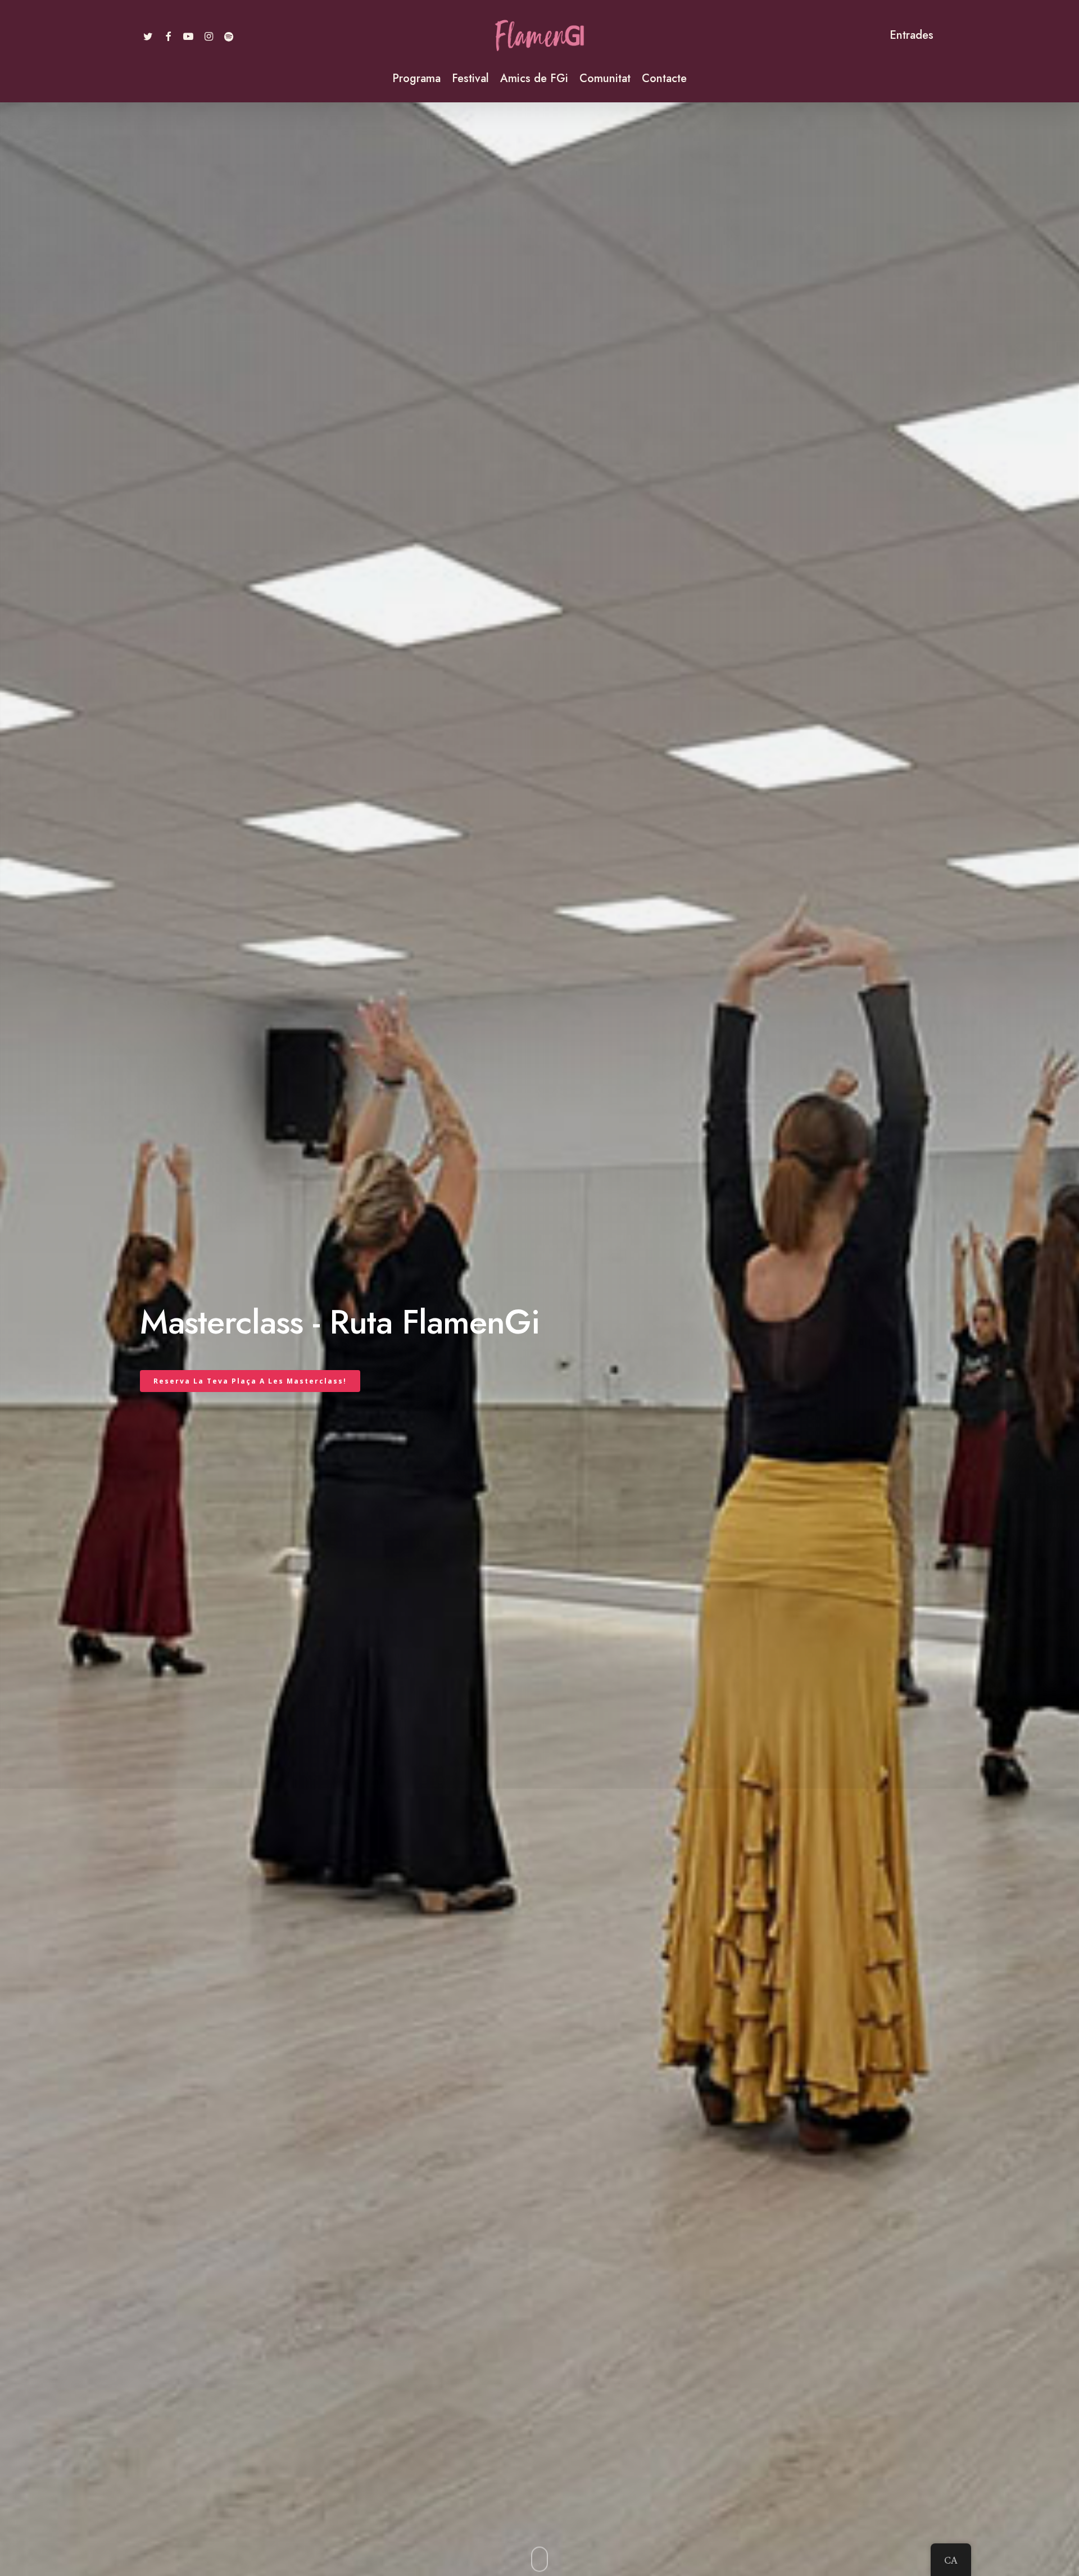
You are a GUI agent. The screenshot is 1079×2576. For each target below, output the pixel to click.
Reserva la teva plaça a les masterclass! (250, 1381)
